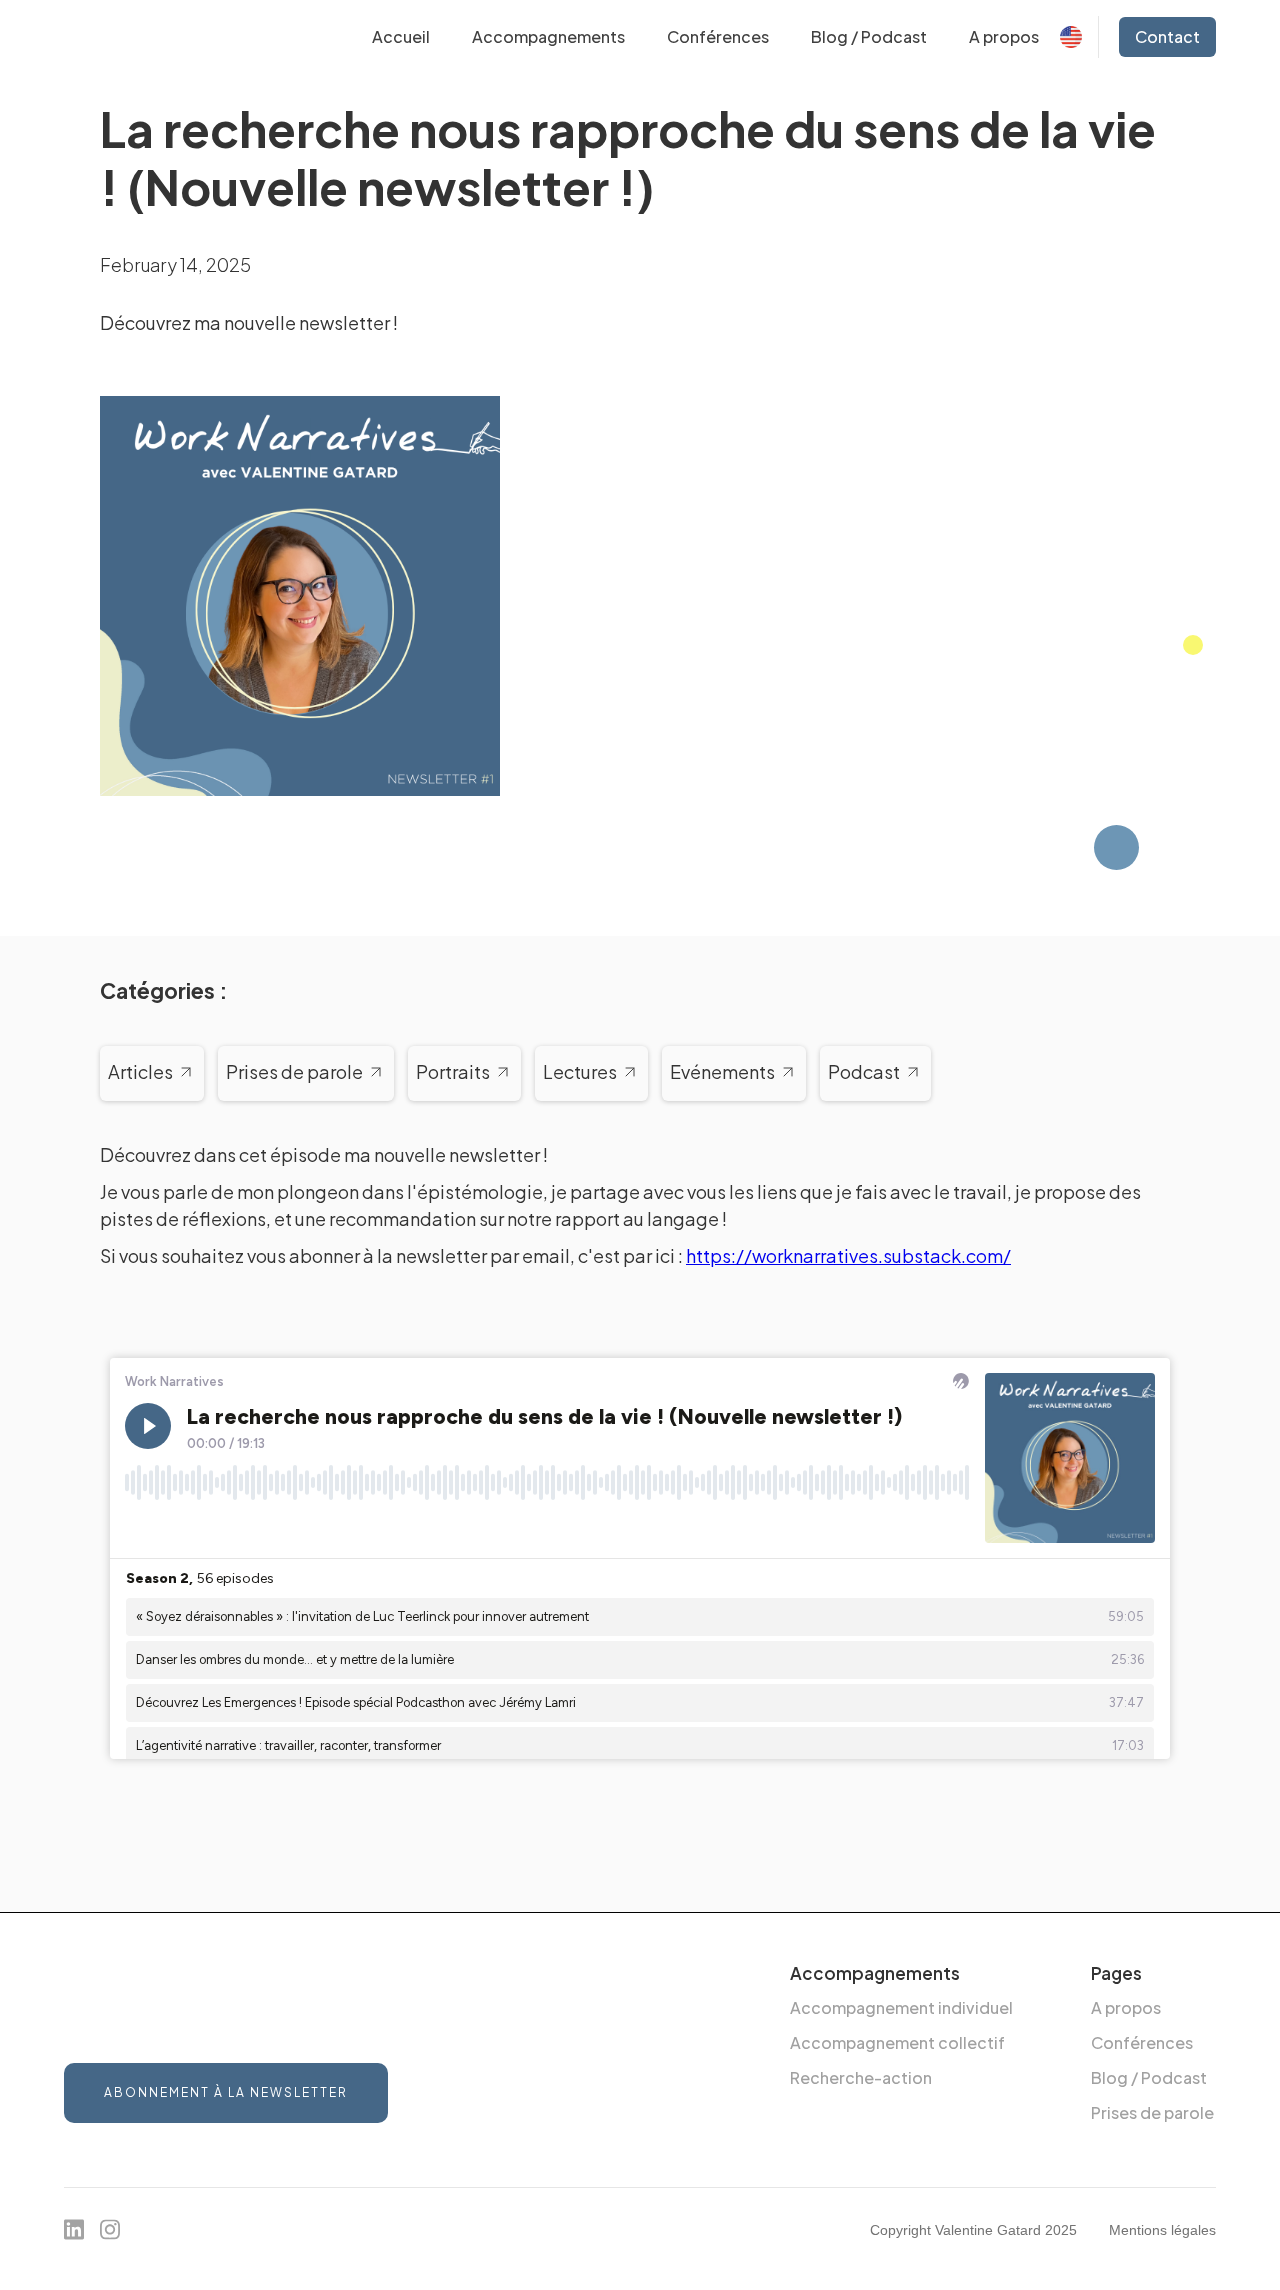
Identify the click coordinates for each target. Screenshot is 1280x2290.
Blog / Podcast (869, 36)
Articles (140, 1072)
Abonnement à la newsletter (226, 2092)
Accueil (401, 36)
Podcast (864, 1072)
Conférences (718, 36)
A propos (1004, 36)
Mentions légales (1162, 2230)
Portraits (453, 1072)
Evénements (722, 1072)
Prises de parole (294, 1072)
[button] (548, 37)
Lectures (580, 1072)
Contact (1167, 36)
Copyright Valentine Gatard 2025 (973, 2230)
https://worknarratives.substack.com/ (848, 1255)
